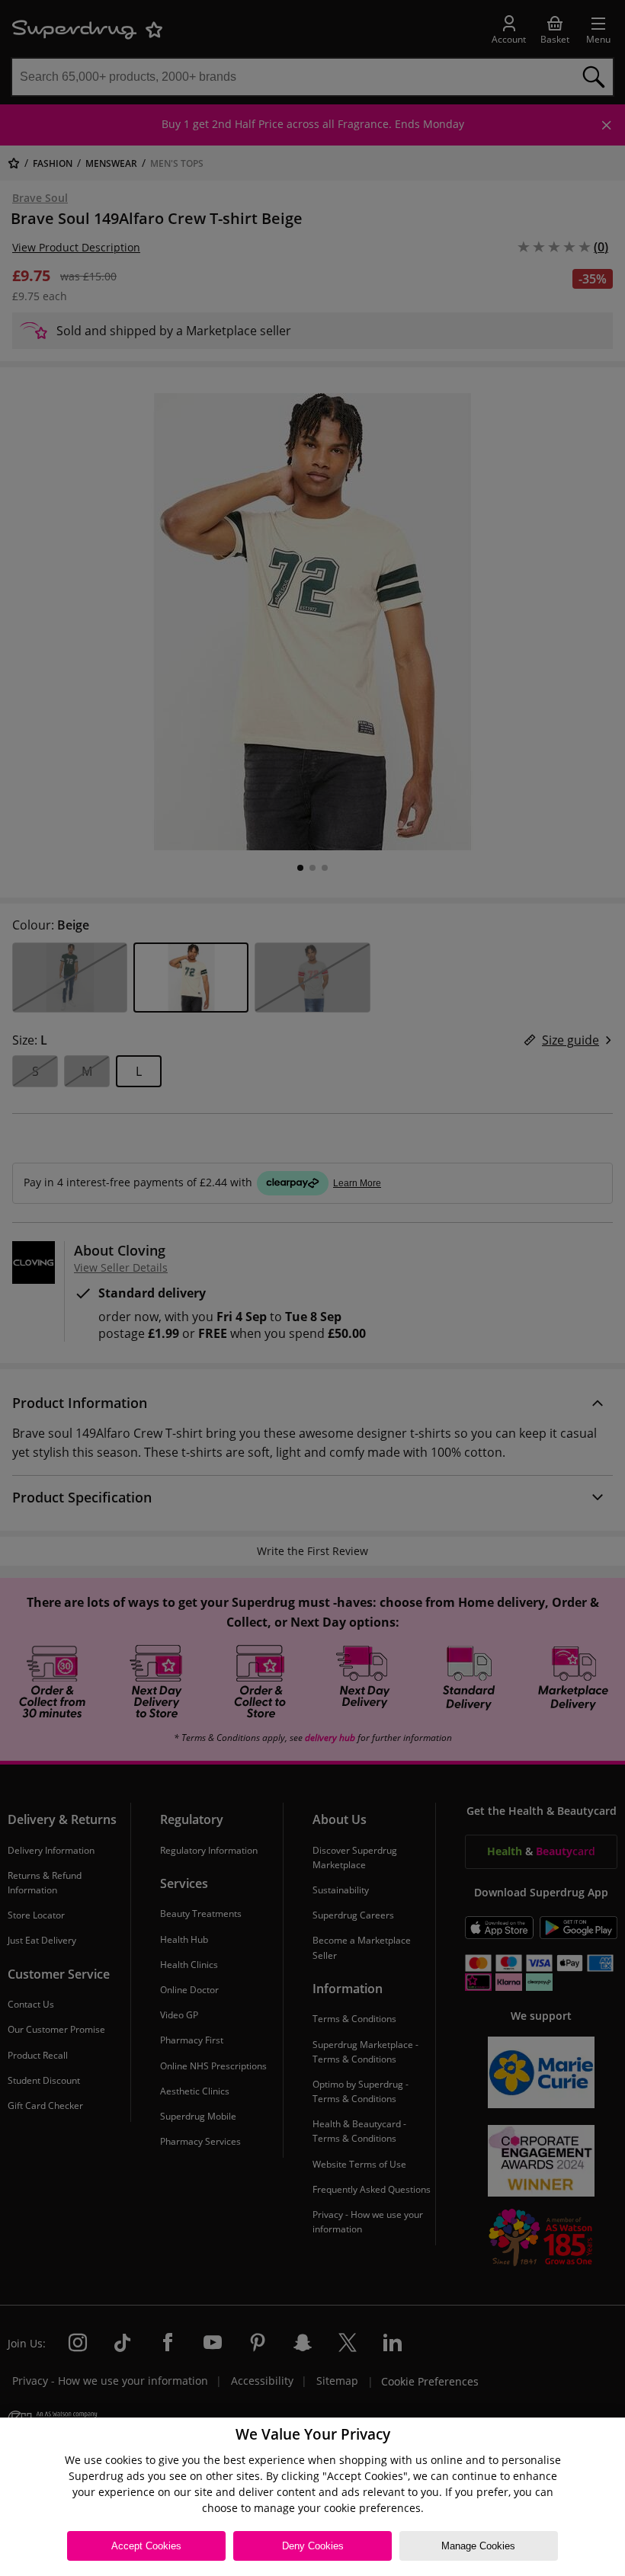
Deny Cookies (313, 2546)
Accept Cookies (146, 2546)
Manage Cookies (478, 2546)
